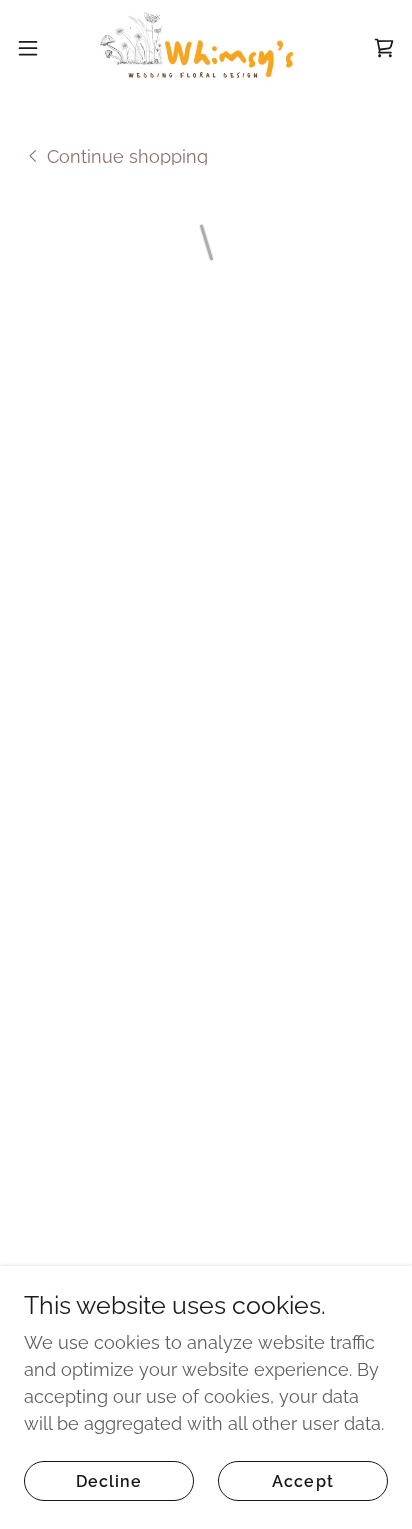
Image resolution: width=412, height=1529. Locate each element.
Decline (109, 1481)
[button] (37, 48)
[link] (206, 48)
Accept (302, 1481)
